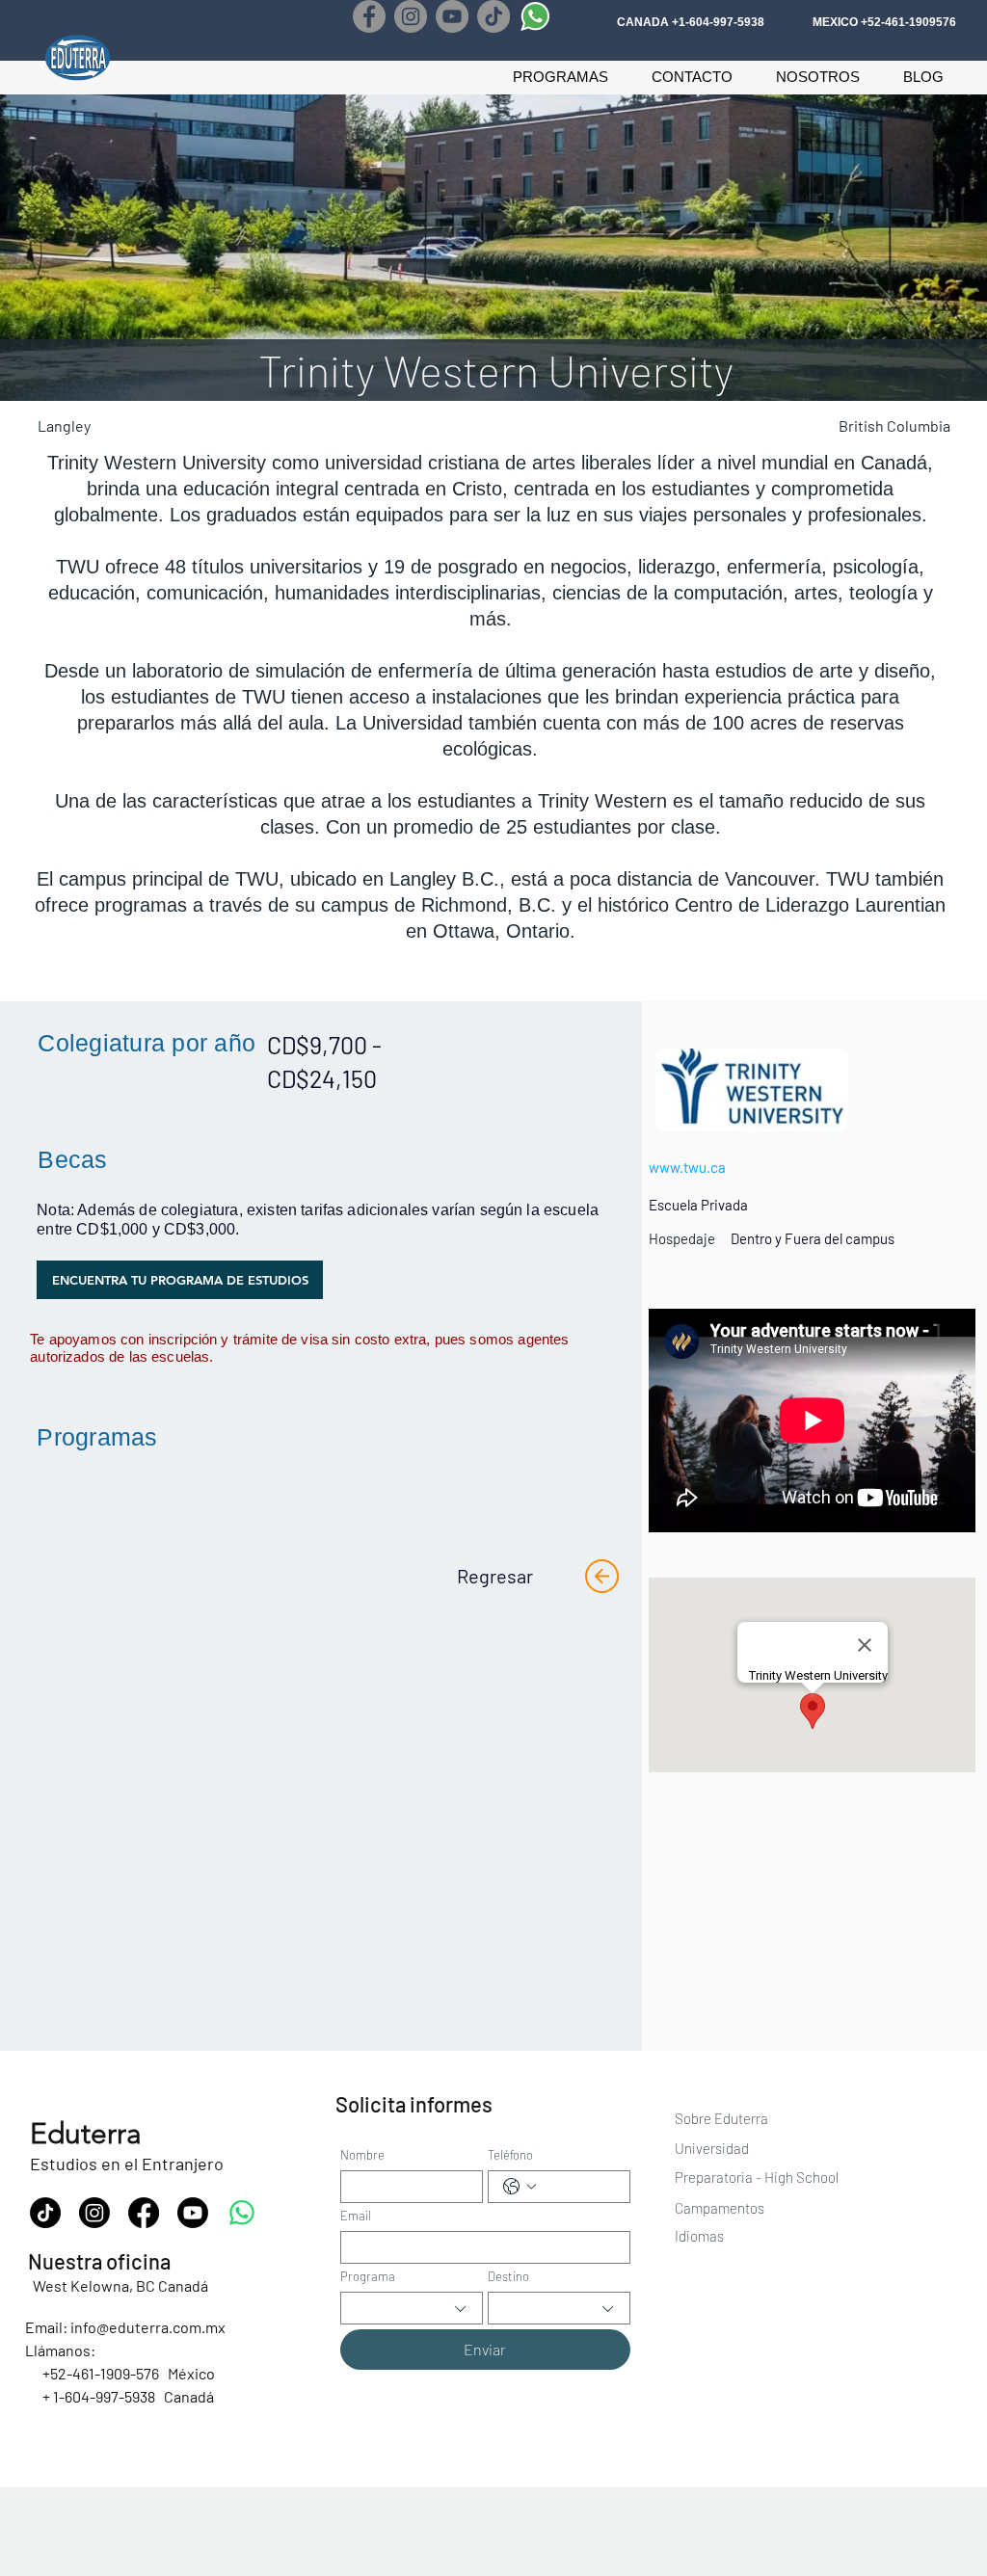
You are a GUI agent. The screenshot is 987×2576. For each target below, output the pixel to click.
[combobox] (412, 2308)
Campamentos (720, 2208)
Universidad (713, 2148)
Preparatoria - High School (757, 2177)
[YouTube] (452, 16)
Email (356, 2216)
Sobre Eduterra (721, 2118)
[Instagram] (411, 16)
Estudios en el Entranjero (127, 2164)
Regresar (495, 1576)
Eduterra (86, 2134)
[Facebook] (369, 16)
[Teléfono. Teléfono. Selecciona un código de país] (520, 2187)
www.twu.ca (687, 1167)
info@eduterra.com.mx (148, 2327)
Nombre (362, 2155)
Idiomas (699, 2236)
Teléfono (510, 2155)
